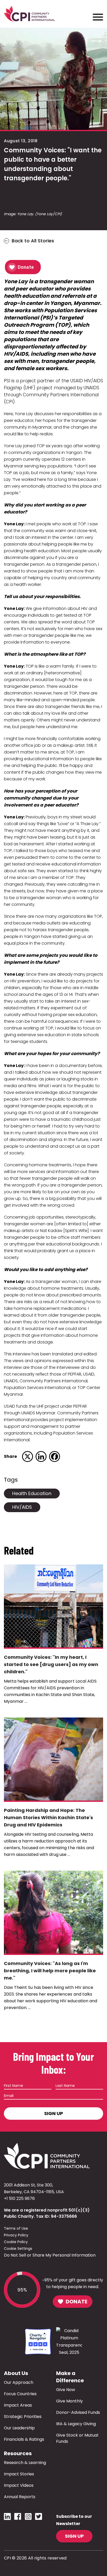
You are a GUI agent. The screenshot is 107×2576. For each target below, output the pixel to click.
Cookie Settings (18, 2249)
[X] (28, 1457)
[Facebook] (55, 1457)
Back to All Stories (33, 241)
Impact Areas (18, 2405)
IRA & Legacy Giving (76, 2424)
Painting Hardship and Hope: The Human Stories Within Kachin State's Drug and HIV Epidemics (48, 1817)
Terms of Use (16, 2228)
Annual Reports (20, 2497)
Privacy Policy (16, 2235)
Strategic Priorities (23, 2417)
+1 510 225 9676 (19, 2198)
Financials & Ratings (24, 2439)
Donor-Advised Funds (78, 2412)
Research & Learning (25, 2463)
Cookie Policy (16, 2242)
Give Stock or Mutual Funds (77, 2438)
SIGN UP (74, 2536)
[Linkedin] (41, 1457)
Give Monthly (69, 2401)
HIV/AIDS (22, 1507)
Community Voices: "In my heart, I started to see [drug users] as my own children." (51, 1664)
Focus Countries (20, 2394)
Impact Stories (19, 2474)
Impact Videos (19, 2485)
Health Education (32, 1493)
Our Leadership (19, 2428)
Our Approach (19, 2382)
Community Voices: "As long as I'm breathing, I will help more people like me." (50, 1971)
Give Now (66, 2390)
